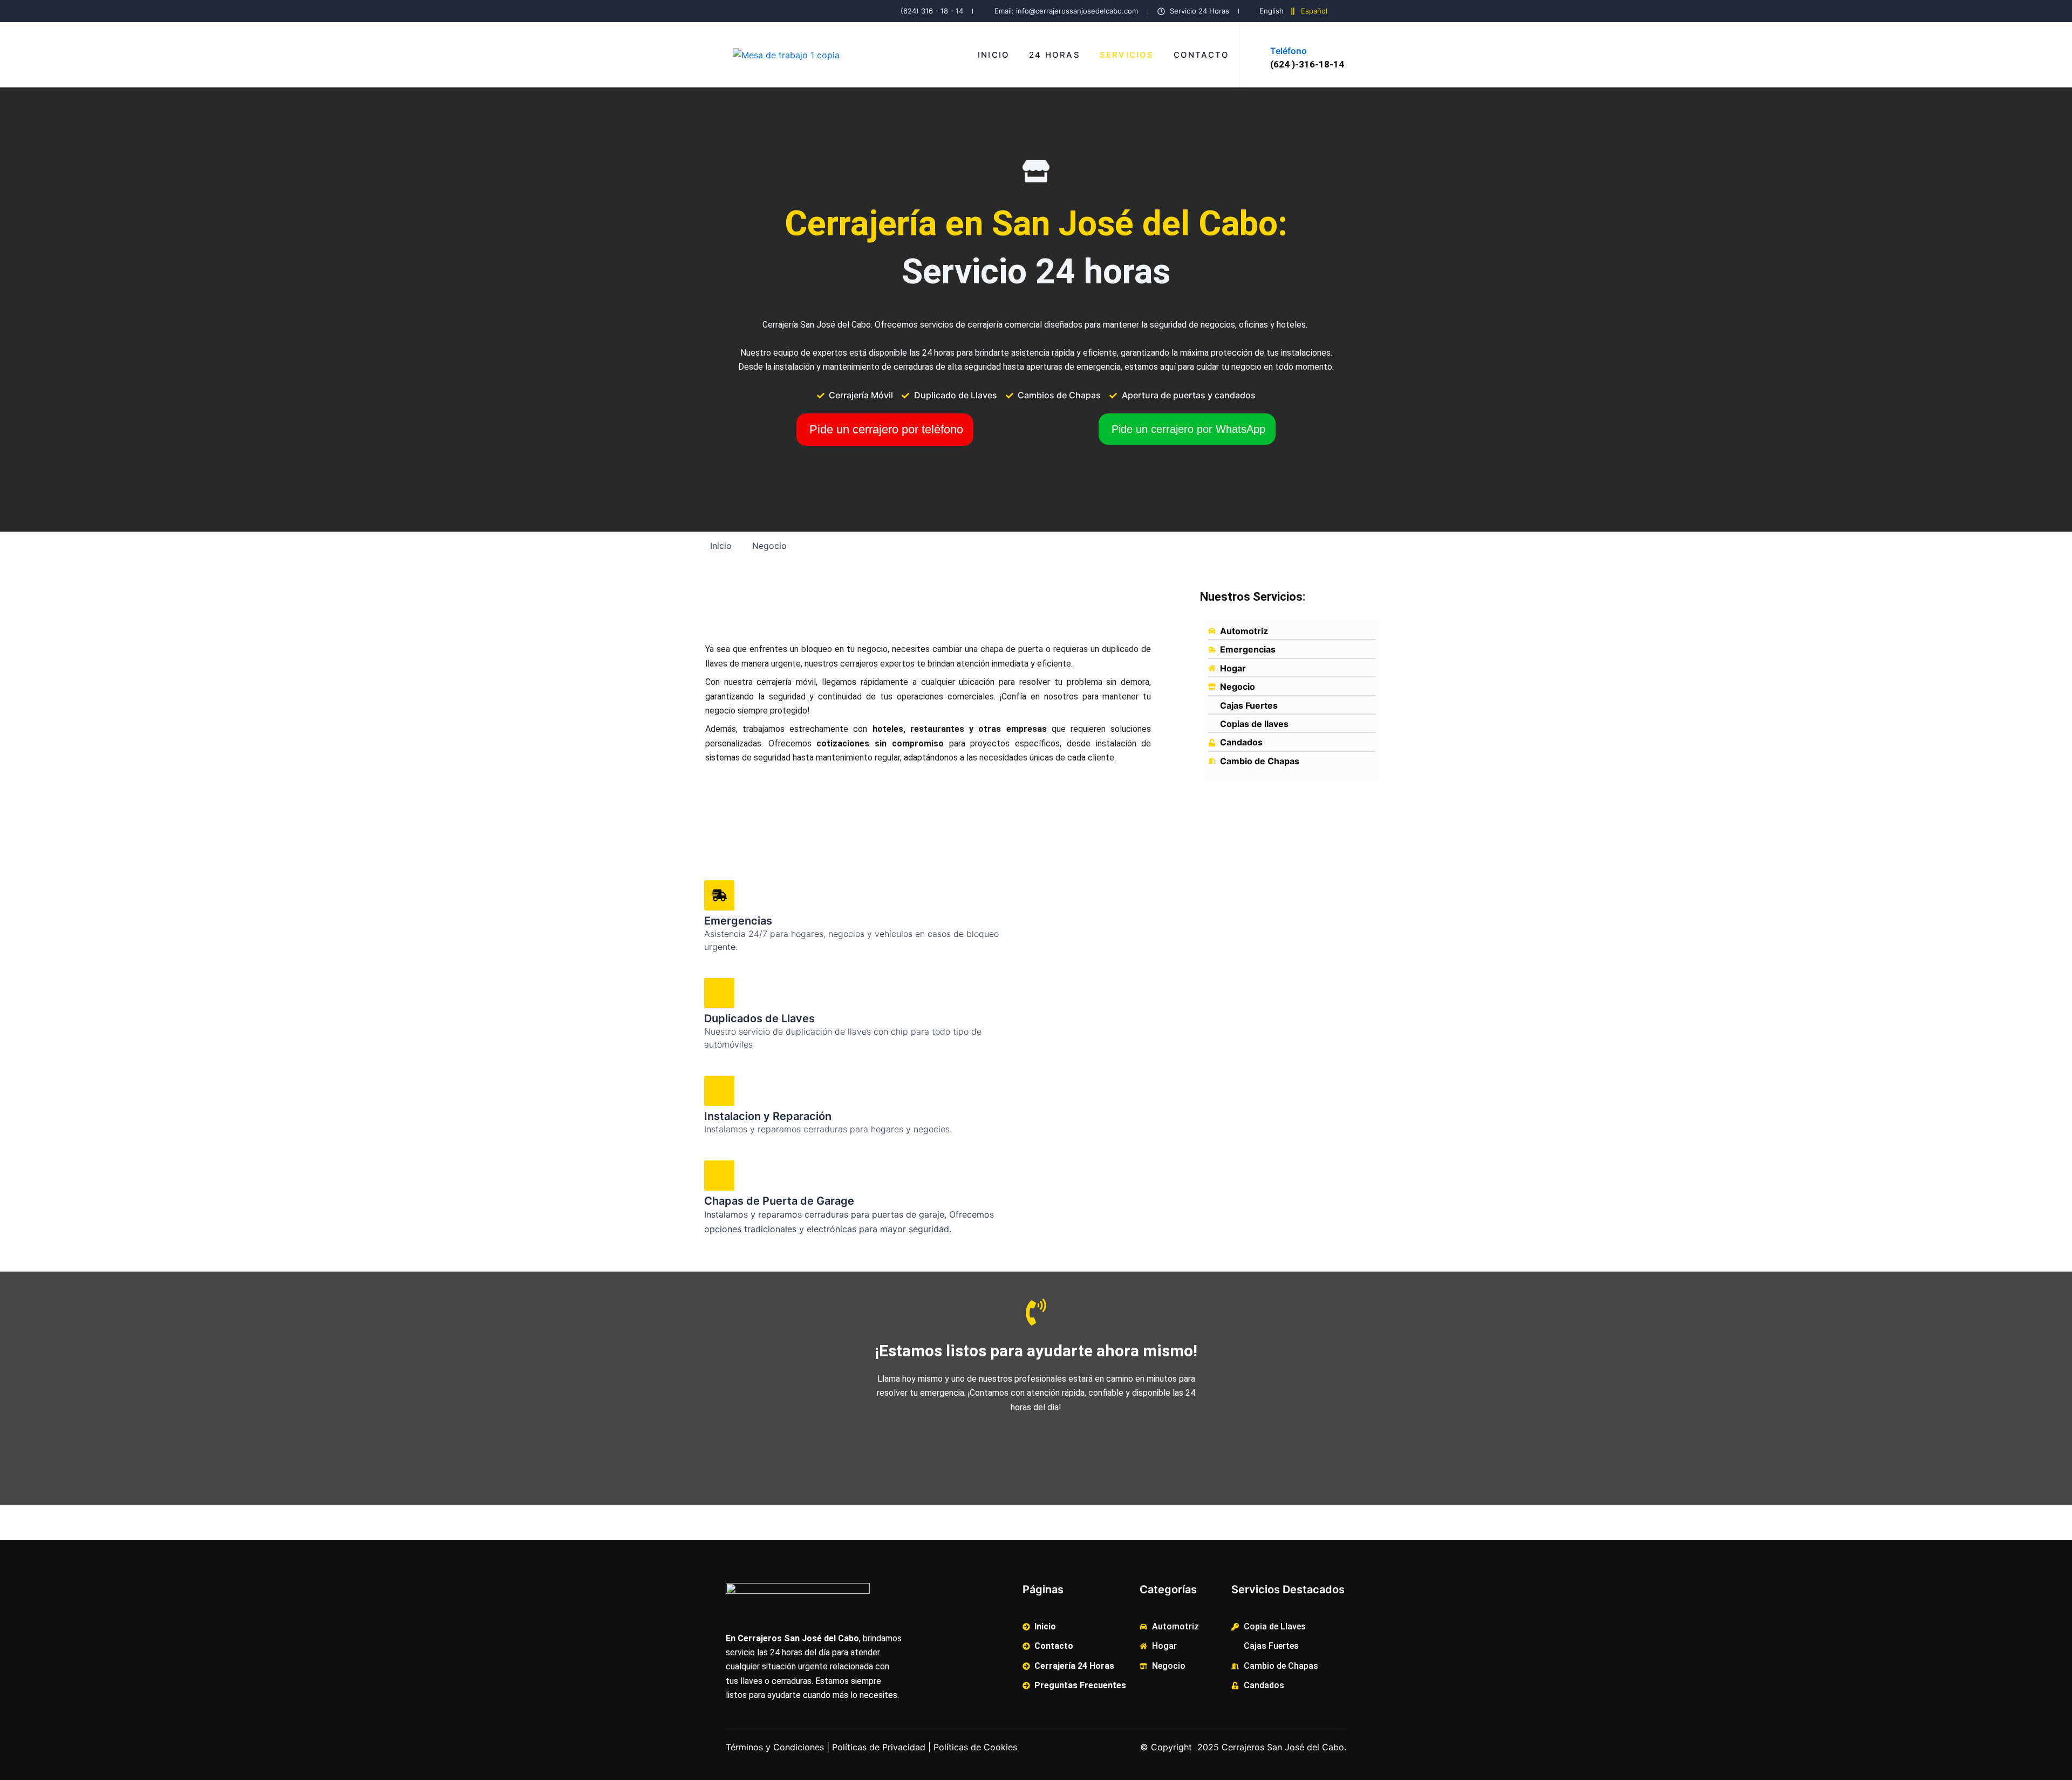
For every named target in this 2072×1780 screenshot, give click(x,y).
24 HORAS (1055, 55)
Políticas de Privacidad (879, 1747)
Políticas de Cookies (975, 1747)
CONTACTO (1202, 55)
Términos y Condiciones (775, 1747)
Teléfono (1289, 51)
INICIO (994, 55)
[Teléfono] (1280, 32)
